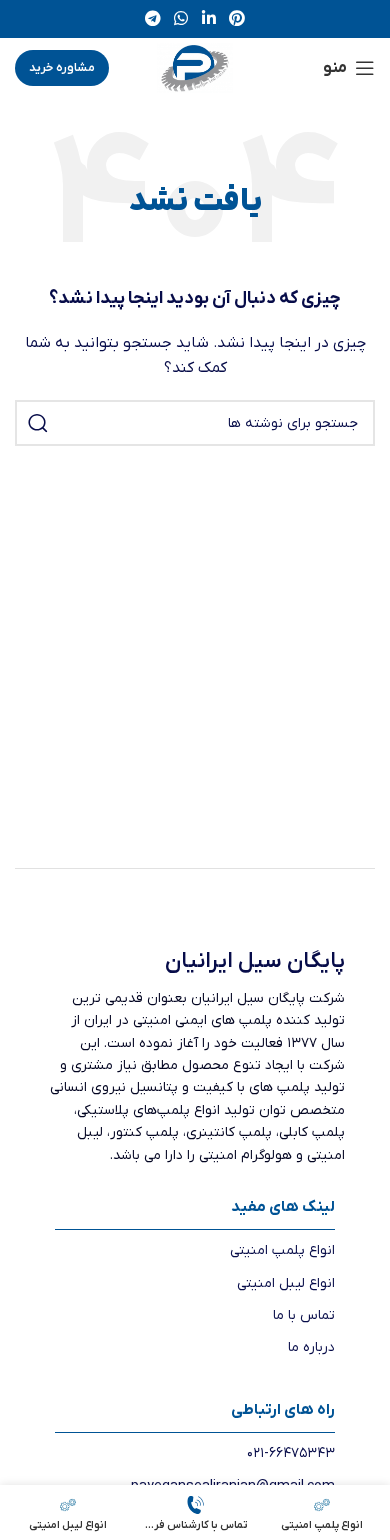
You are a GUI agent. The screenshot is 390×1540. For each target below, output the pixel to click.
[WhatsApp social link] (181, 19)
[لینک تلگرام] (152, 19)
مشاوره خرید (62, 68)
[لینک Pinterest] (236, 19)
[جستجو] (38, 423)
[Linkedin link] (208, 19)
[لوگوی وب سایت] (195, 67)
